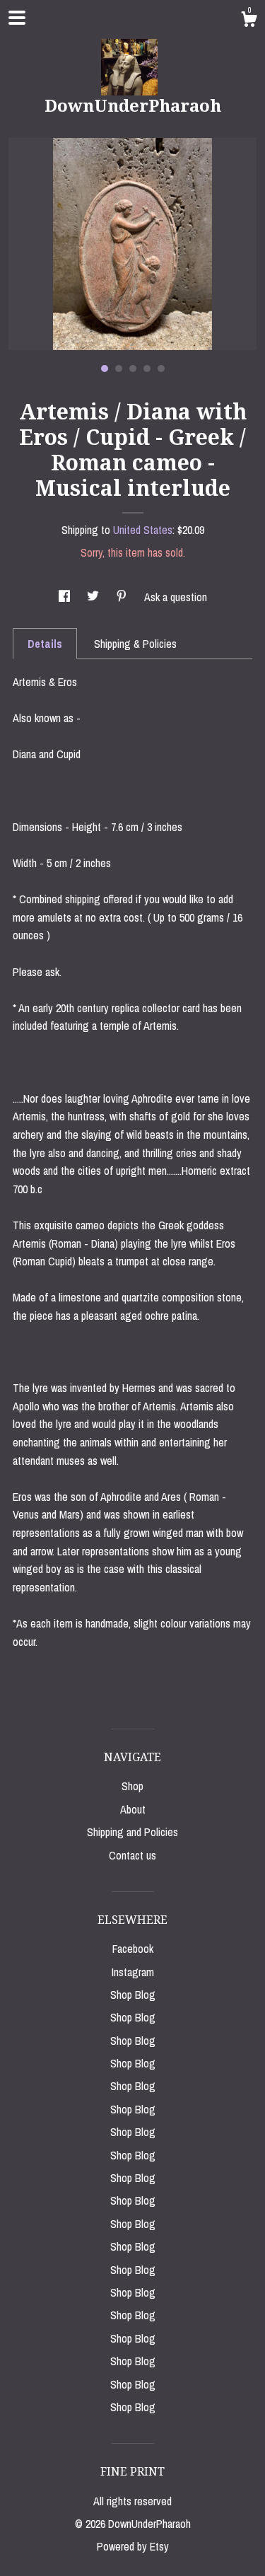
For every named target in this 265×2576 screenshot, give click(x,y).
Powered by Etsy (133, 2546)
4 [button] (147, 369)
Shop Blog (133, 1995)
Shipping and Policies (132, 1832)
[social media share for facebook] (66, 597)
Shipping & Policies (135, 644)
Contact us (132, 1855)
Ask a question (176, 597)
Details (45, 644)
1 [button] (105, 369)
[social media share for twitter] (94, 597)
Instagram (133, 1972)
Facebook (133, 1949)
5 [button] (161, 369)
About (133, 1809)
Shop (132, 1786)
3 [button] (133, 369)
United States (143, 530)
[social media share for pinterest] (123, 597)
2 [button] (119, 369)
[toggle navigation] (17, 18)
